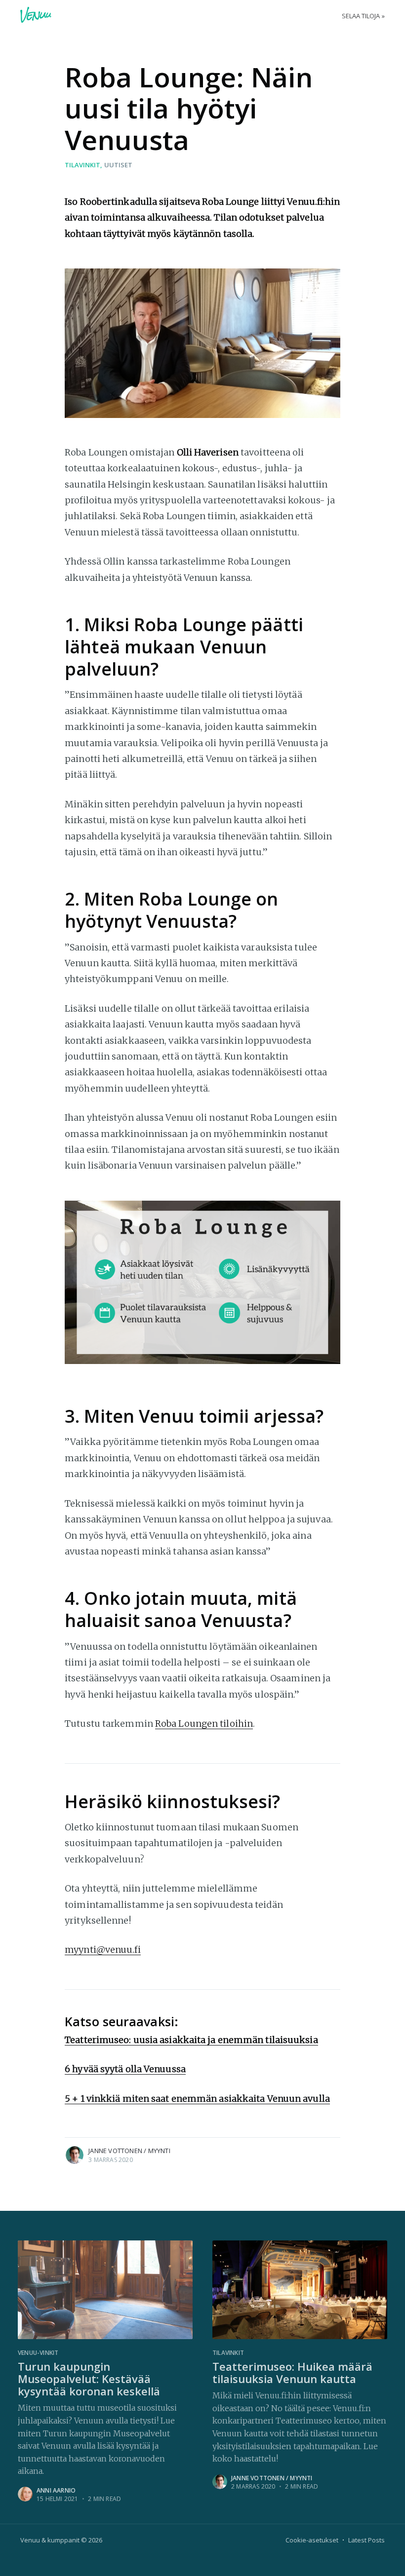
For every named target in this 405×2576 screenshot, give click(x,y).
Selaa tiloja (361, 16)
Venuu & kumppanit (50, 2540)
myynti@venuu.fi (103, 1950)
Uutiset (118, 165)
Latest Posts (366, 2540)
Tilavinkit (82, 165)
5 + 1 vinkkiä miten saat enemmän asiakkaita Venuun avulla (197, 2099)
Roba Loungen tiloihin (204, 1724)
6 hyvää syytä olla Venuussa (125, 2069)
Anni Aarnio (56, 2490)
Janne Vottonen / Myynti (129, 2151)
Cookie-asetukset (312, 2540)
